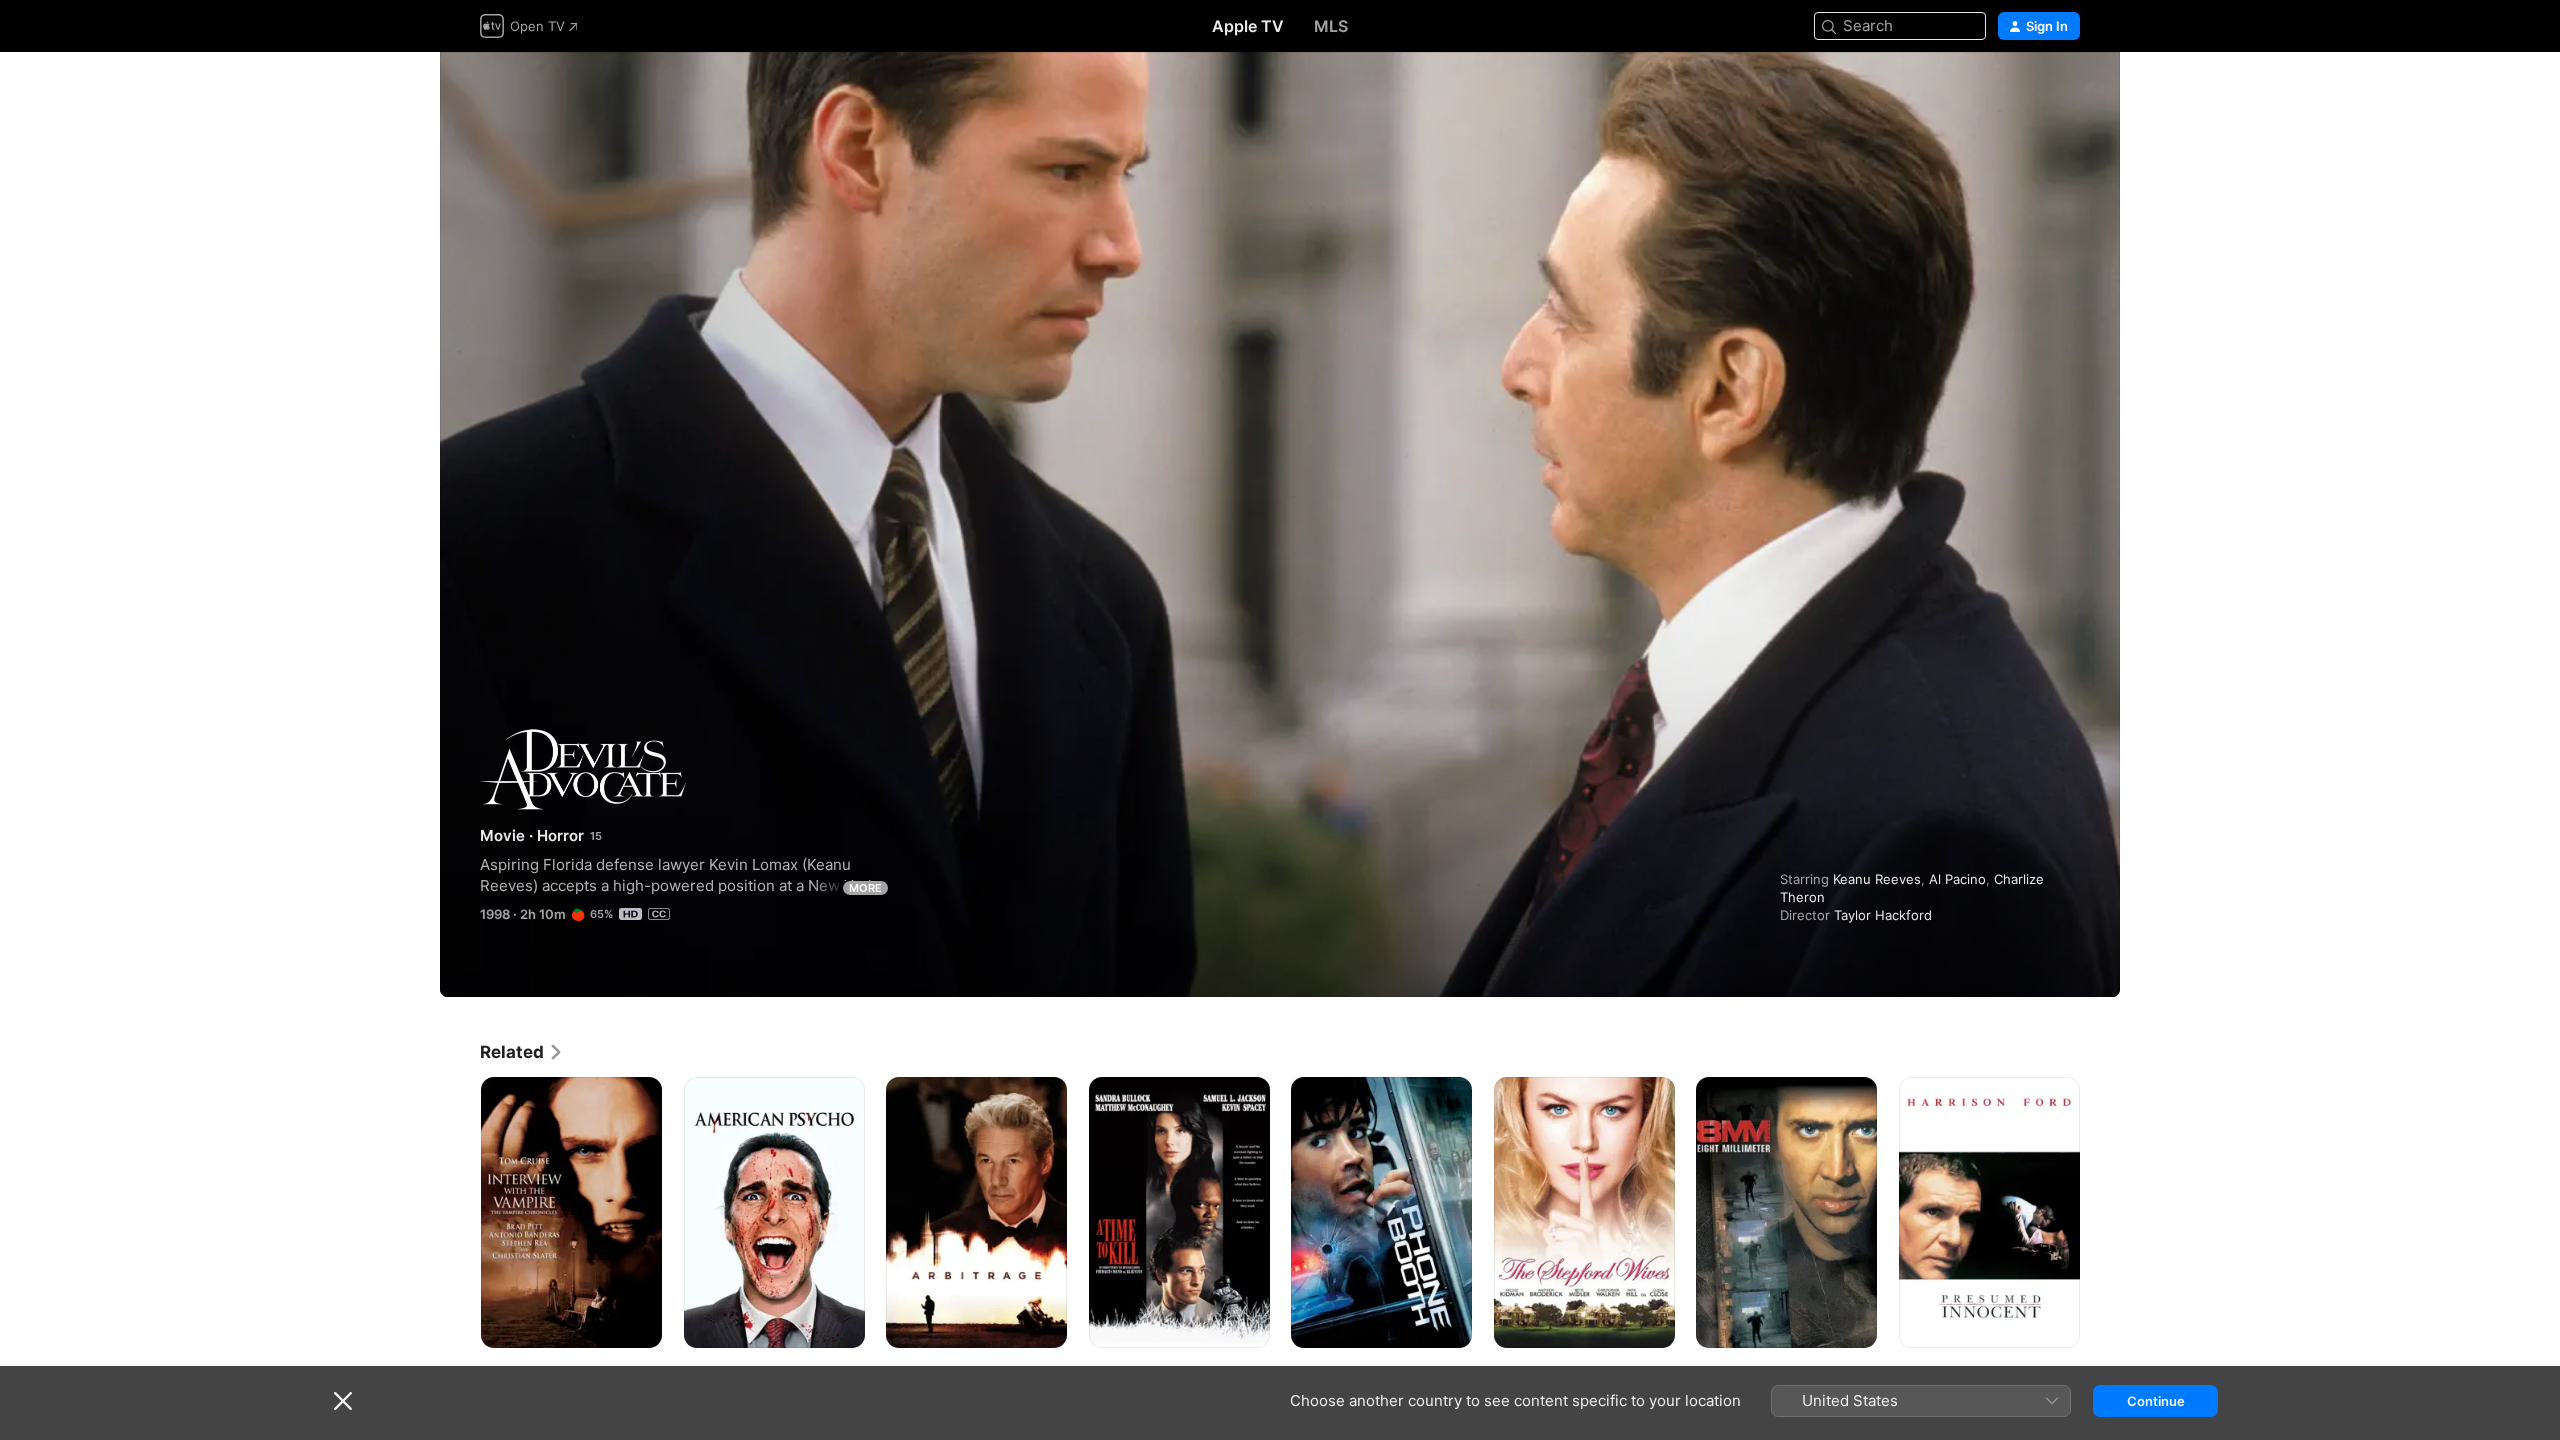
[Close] (343, 1401)
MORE (865, 888)
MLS (1331, 26)
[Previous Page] (460, 1212)
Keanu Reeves (1877, 879)
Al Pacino (1957, 879)
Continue (2156, 1401)
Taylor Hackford (1883, 915)
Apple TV (1248, 26)
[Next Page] (2100, 1212)
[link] (522, 1052)
